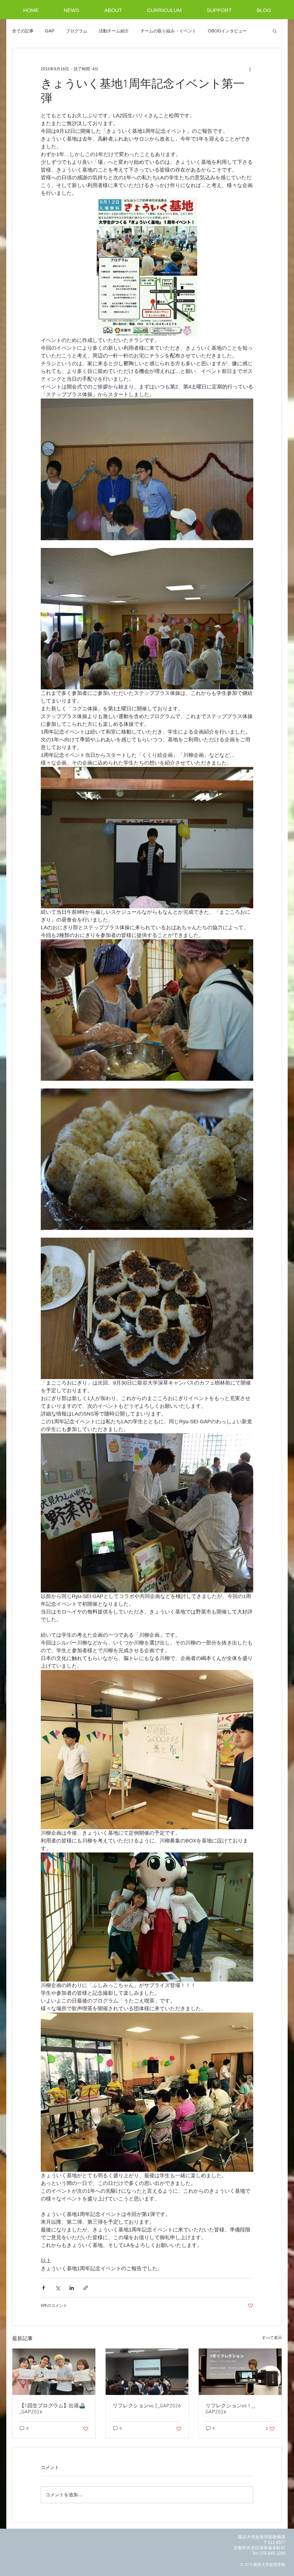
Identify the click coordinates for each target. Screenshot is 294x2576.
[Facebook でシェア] (43, 2288)
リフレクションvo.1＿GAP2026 (231, 2409)
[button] (275, 31)
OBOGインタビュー (227, 31)
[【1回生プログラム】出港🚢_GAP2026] (54, 2372)
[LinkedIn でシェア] (72, 2288)
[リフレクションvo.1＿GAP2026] (240, 2372)
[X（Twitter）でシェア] (58, 2288)
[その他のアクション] (250, 69)
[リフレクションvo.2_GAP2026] (147, 2372)
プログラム (77, 31)
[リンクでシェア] (86, 2288)
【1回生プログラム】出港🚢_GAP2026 (52, 2409)
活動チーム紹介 (114, 31)
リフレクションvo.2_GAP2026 (147, 2406)
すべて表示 (272, 2338)
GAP (50, 31)
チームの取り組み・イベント (168, 31)
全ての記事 (23, 31)
